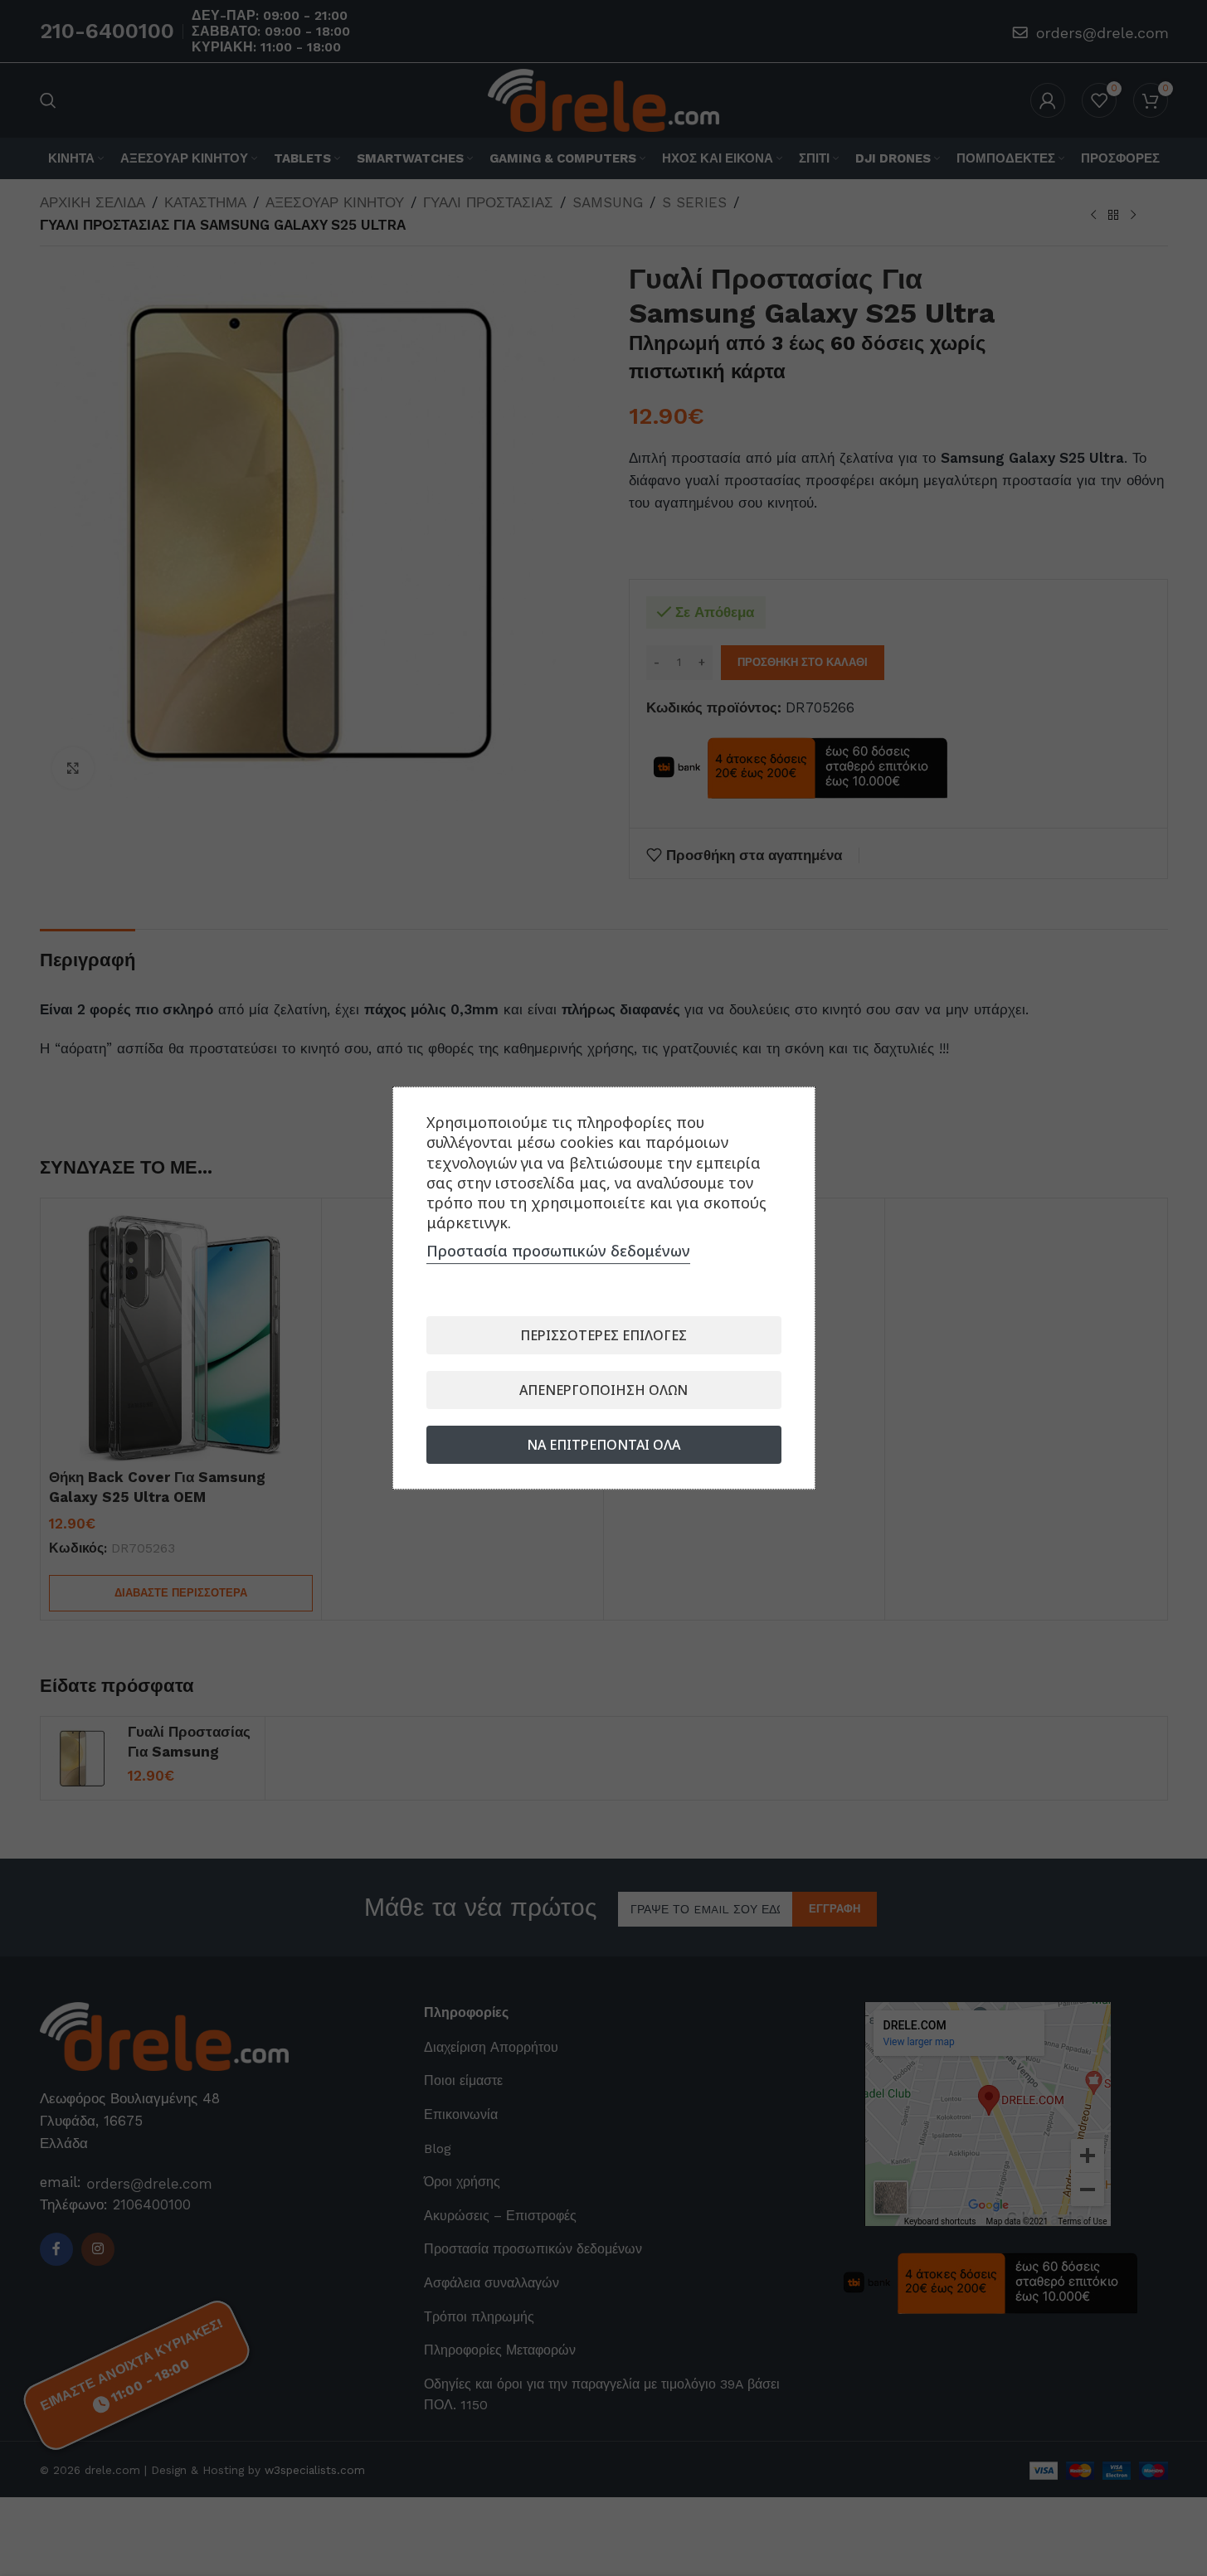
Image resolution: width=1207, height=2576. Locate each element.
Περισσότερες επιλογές (603, 1335)
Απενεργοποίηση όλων (603, 1390)
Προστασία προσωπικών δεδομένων (558, 1251)
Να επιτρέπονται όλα (603, 1445)
